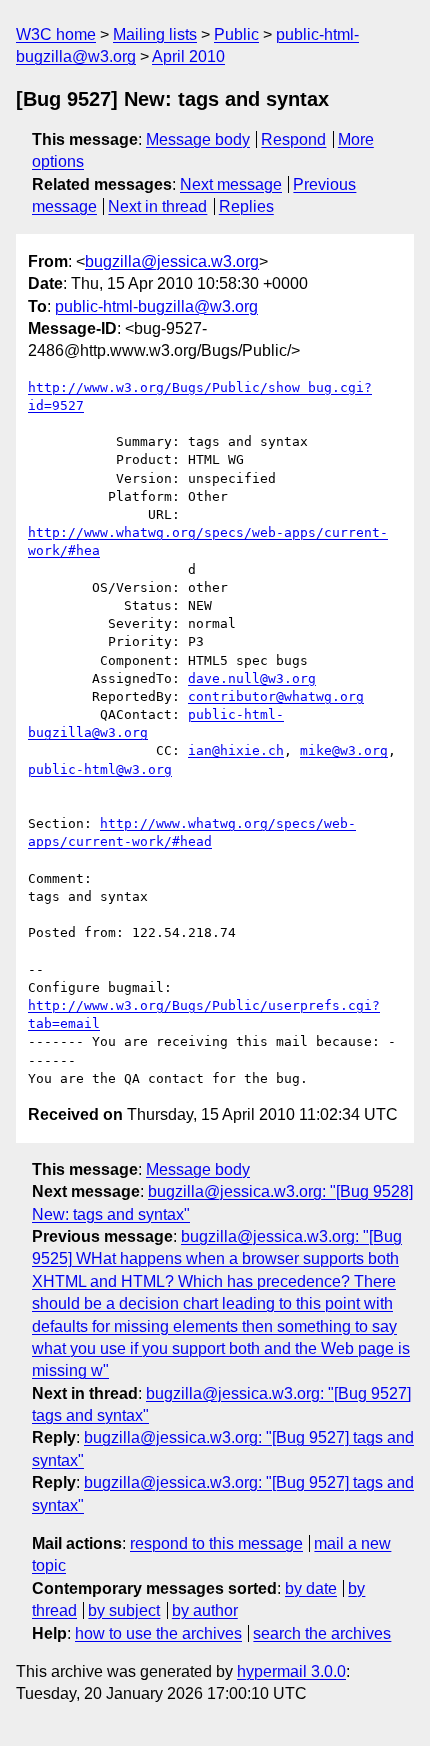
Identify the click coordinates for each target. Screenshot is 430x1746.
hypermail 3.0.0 (291, 1671)
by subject (124, 1610)
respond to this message (216, 1543)
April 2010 (188, 56)
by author (205, 1610)
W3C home (56, 34)
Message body (198, 139)
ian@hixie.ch (236, 750)
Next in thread (157, 206)
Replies (246, 206)
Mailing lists (155, 34)
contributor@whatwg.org (276, 696)
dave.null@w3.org (252, 678)
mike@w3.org (344, 750)
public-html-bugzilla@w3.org (156, 306)
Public (236, 34)
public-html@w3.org (100, 769)
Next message (231, 184)
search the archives (322, 1633)
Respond (293, 139)
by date (311, 1588)
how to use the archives (158, 1633)
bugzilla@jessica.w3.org (172, 261)
